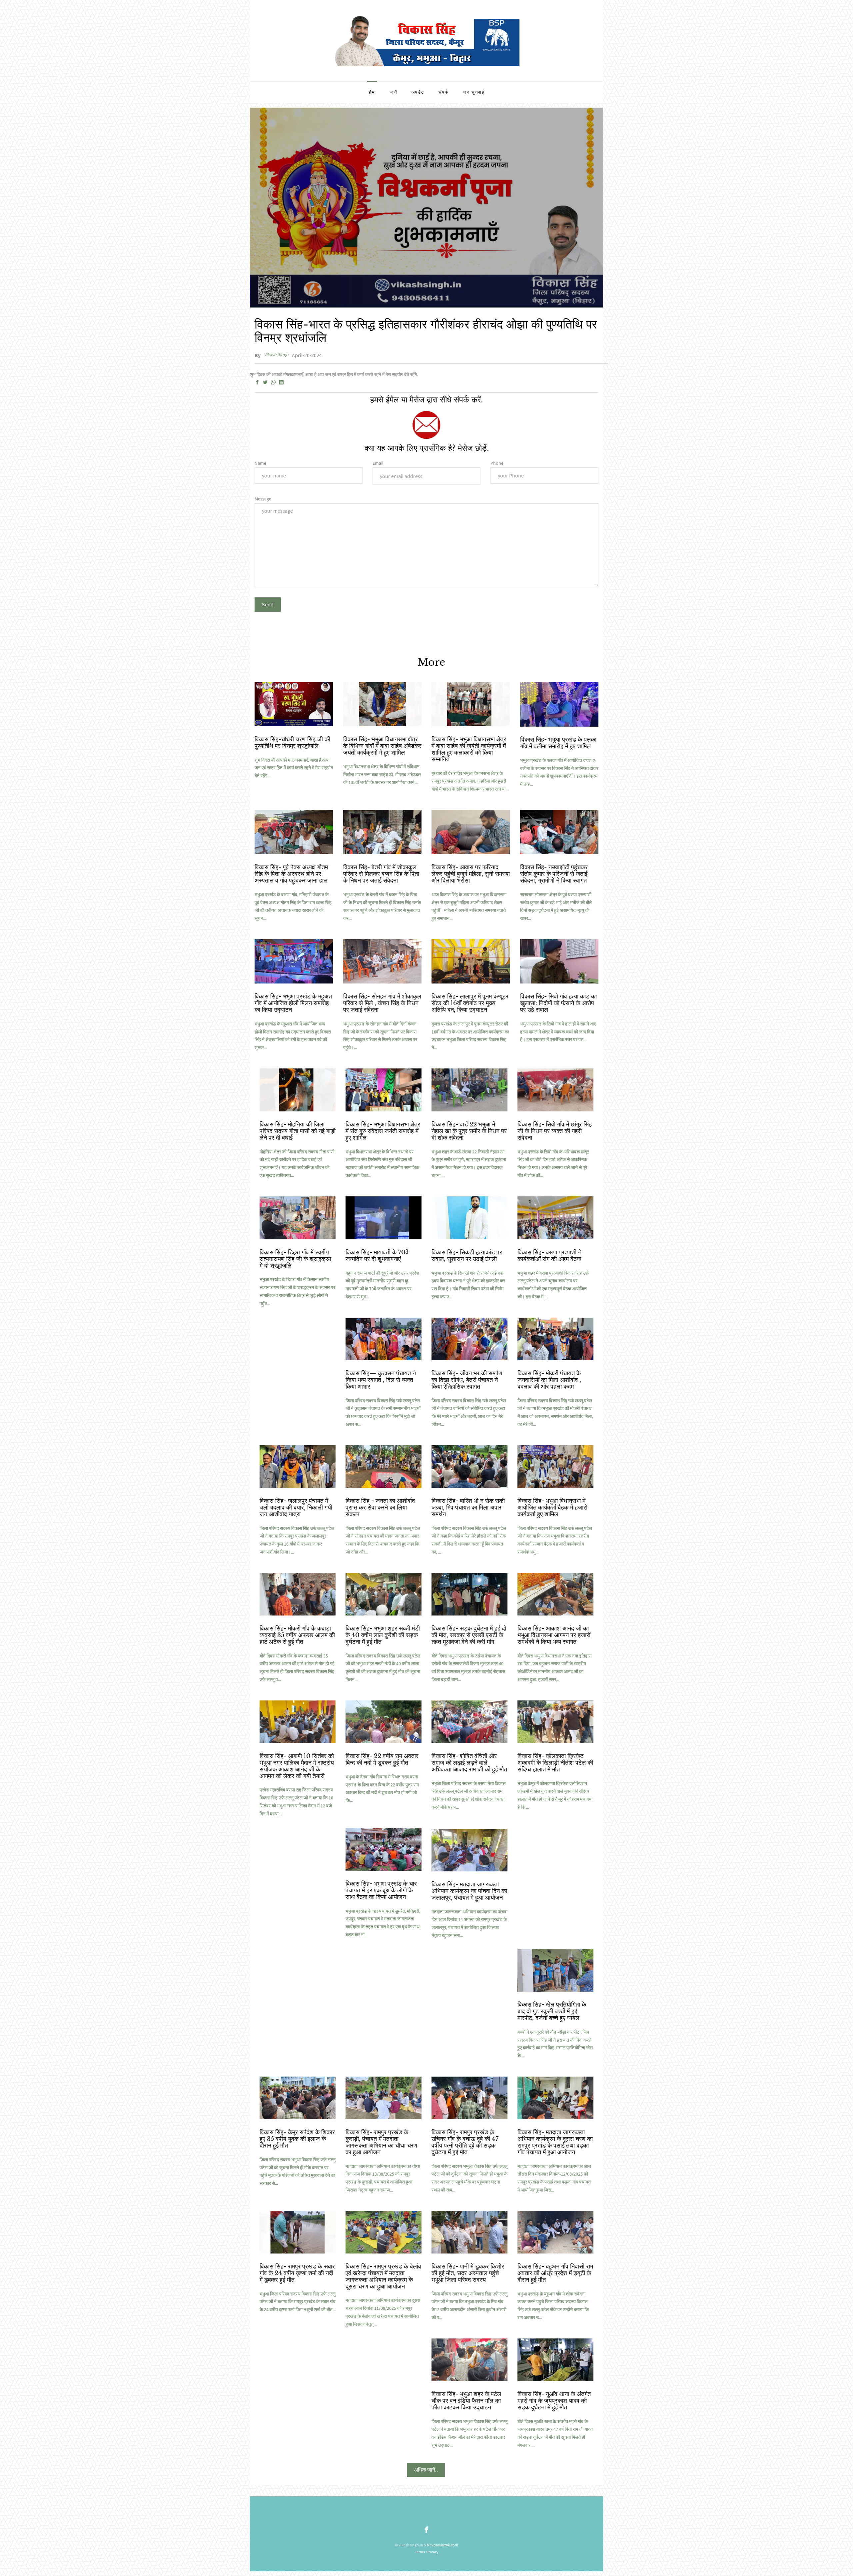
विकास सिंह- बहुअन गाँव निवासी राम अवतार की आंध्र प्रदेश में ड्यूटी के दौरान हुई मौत (555, 2273)
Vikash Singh (276, 354)
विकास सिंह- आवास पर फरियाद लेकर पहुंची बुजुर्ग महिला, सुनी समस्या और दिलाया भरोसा (471, 874)
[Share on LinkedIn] (281, 382)
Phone (497, 463)
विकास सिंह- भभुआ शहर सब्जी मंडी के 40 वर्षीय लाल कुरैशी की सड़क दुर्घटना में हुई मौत (383, 1635)
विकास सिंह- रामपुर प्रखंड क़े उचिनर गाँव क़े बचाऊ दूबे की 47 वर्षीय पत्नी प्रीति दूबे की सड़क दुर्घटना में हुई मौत (465, 2142)
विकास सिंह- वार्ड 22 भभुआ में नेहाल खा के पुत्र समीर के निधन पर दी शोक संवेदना (469, 1131)
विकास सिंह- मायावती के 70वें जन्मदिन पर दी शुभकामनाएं (377, 1256)
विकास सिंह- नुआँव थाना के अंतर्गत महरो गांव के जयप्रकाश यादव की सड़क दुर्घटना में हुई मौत (554, 2401)
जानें (393, 92)
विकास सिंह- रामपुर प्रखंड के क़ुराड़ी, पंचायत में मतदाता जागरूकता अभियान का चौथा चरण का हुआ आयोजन (381, 2142)
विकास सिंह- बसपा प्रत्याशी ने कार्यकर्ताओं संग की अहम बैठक (549, 1256)
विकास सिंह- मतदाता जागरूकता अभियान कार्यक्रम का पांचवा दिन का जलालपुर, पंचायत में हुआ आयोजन (469, 1890)
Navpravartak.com (442, 2545)
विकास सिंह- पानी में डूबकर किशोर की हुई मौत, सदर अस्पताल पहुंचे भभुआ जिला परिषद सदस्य (468, 2273)
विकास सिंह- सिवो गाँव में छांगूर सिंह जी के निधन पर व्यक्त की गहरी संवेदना (555, 1131)
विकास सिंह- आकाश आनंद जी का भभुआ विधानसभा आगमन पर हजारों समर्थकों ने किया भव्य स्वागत (554, 1635)
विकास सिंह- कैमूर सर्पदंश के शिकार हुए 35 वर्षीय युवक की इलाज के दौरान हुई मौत (297, 2139)
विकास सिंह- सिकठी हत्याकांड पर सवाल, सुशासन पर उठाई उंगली (467, 1256)
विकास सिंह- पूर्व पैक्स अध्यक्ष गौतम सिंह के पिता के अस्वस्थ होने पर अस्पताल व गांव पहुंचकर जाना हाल (291, 874)
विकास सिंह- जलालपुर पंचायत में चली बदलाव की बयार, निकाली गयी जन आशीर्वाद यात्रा (296, 1508)
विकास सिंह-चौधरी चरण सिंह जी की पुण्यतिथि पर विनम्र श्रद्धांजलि (292, 743)
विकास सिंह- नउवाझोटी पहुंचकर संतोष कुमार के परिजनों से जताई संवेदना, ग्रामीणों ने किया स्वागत (554, 874)
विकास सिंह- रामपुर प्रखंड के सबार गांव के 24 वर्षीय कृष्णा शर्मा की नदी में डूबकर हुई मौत (297, 2273)
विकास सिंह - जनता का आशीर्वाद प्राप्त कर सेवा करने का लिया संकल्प (380, 1508)
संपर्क (444, 92)
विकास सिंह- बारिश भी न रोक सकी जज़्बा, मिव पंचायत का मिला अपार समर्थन (468, 1508)
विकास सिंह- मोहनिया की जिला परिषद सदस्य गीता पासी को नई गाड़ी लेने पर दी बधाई (298, 1131)
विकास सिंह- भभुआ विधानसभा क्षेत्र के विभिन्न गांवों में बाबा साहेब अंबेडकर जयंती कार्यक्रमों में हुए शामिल (382, 746)
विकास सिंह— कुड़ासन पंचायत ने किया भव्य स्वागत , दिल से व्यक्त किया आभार (381, 1380)
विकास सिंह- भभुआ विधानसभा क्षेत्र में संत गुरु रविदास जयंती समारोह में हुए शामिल (383, 1131)
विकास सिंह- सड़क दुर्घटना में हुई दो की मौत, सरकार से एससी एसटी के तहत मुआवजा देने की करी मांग (469, 1635)
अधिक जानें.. (426, 2470)
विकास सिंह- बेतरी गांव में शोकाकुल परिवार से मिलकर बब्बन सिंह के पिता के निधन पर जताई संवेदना (381, 874)
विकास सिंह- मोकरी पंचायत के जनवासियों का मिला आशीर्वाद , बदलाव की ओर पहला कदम (549, 1380)
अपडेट (418, 92)
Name (260, 463)
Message (263, 499)
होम (372, 92)
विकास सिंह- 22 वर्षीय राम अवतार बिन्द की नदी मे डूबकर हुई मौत (382, 1759)
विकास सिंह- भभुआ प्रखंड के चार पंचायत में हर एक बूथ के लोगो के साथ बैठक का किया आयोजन (381, 1890)
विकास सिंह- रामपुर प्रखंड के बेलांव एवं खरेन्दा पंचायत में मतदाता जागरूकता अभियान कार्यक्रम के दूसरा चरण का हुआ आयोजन (383, 2276)
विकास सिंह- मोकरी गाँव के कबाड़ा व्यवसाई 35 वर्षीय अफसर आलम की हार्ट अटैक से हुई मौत (297, 1635)
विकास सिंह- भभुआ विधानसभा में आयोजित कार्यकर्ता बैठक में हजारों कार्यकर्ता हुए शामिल (552, 1508)
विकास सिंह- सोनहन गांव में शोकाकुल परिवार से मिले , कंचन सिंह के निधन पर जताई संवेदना (382, 1003)
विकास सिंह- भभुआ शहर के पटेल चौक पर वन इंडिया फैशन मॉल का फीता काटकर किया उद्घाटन (466, 2401)
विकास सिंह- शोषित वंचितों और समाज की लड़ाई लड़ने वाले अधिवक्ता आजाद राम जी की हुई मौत (469, 1763)
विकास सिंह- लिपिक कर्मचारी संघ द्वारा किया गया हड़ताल (552, 1887)
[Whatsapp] (273, 382)
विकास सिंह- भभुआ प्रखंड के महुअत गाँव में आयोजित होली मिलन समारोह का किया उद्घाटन (293, 1003)
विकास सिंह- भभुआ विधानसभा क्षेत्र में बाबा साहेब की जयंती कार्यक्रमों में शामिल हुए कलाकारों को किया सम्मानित (469, 749)
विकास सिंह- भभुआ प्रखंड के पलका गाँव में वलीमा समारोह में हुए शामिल (558, 743)
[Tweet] (265, 382)
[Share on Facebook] (257, 382)
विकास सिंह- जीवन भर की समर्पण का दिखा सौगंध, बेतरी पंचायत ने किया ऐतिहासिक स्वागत (467, 1380)
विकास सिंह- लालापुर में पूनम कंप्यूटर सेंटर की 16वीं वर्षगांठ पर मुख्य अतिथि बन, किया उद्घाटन (470, 1003)
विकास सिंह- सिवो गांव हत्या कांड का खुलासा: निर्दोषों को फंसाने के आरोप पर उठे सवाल (558, 1003)
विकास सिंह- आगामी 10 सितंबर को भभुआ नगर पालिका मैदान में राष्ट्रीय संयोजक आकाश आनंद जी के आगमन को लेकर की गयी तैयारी (297, 1766)
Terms (420, 2552)
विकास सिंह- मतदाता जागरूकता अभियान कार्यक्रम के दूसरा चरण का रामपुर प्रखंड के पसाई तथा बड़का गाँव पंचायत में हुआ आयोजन (555, 2142)
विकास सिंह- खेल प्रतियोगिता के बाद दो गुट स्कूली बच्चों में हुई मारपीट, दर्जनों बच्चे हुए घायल (552, 2011)
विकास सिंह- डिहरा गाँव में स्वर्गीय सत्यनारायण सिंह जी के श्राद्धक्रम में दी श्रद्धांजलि (295, 1259)
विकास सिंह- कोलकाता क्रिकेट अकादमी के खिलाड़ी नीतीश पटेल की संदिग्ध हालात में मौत (555, 1763)
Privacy (432, 2552)
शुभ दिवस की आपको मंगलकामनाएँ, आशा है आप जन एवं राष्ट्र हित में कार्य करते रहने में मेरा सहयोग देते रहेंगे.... (294, 768)
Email (378, 463)
